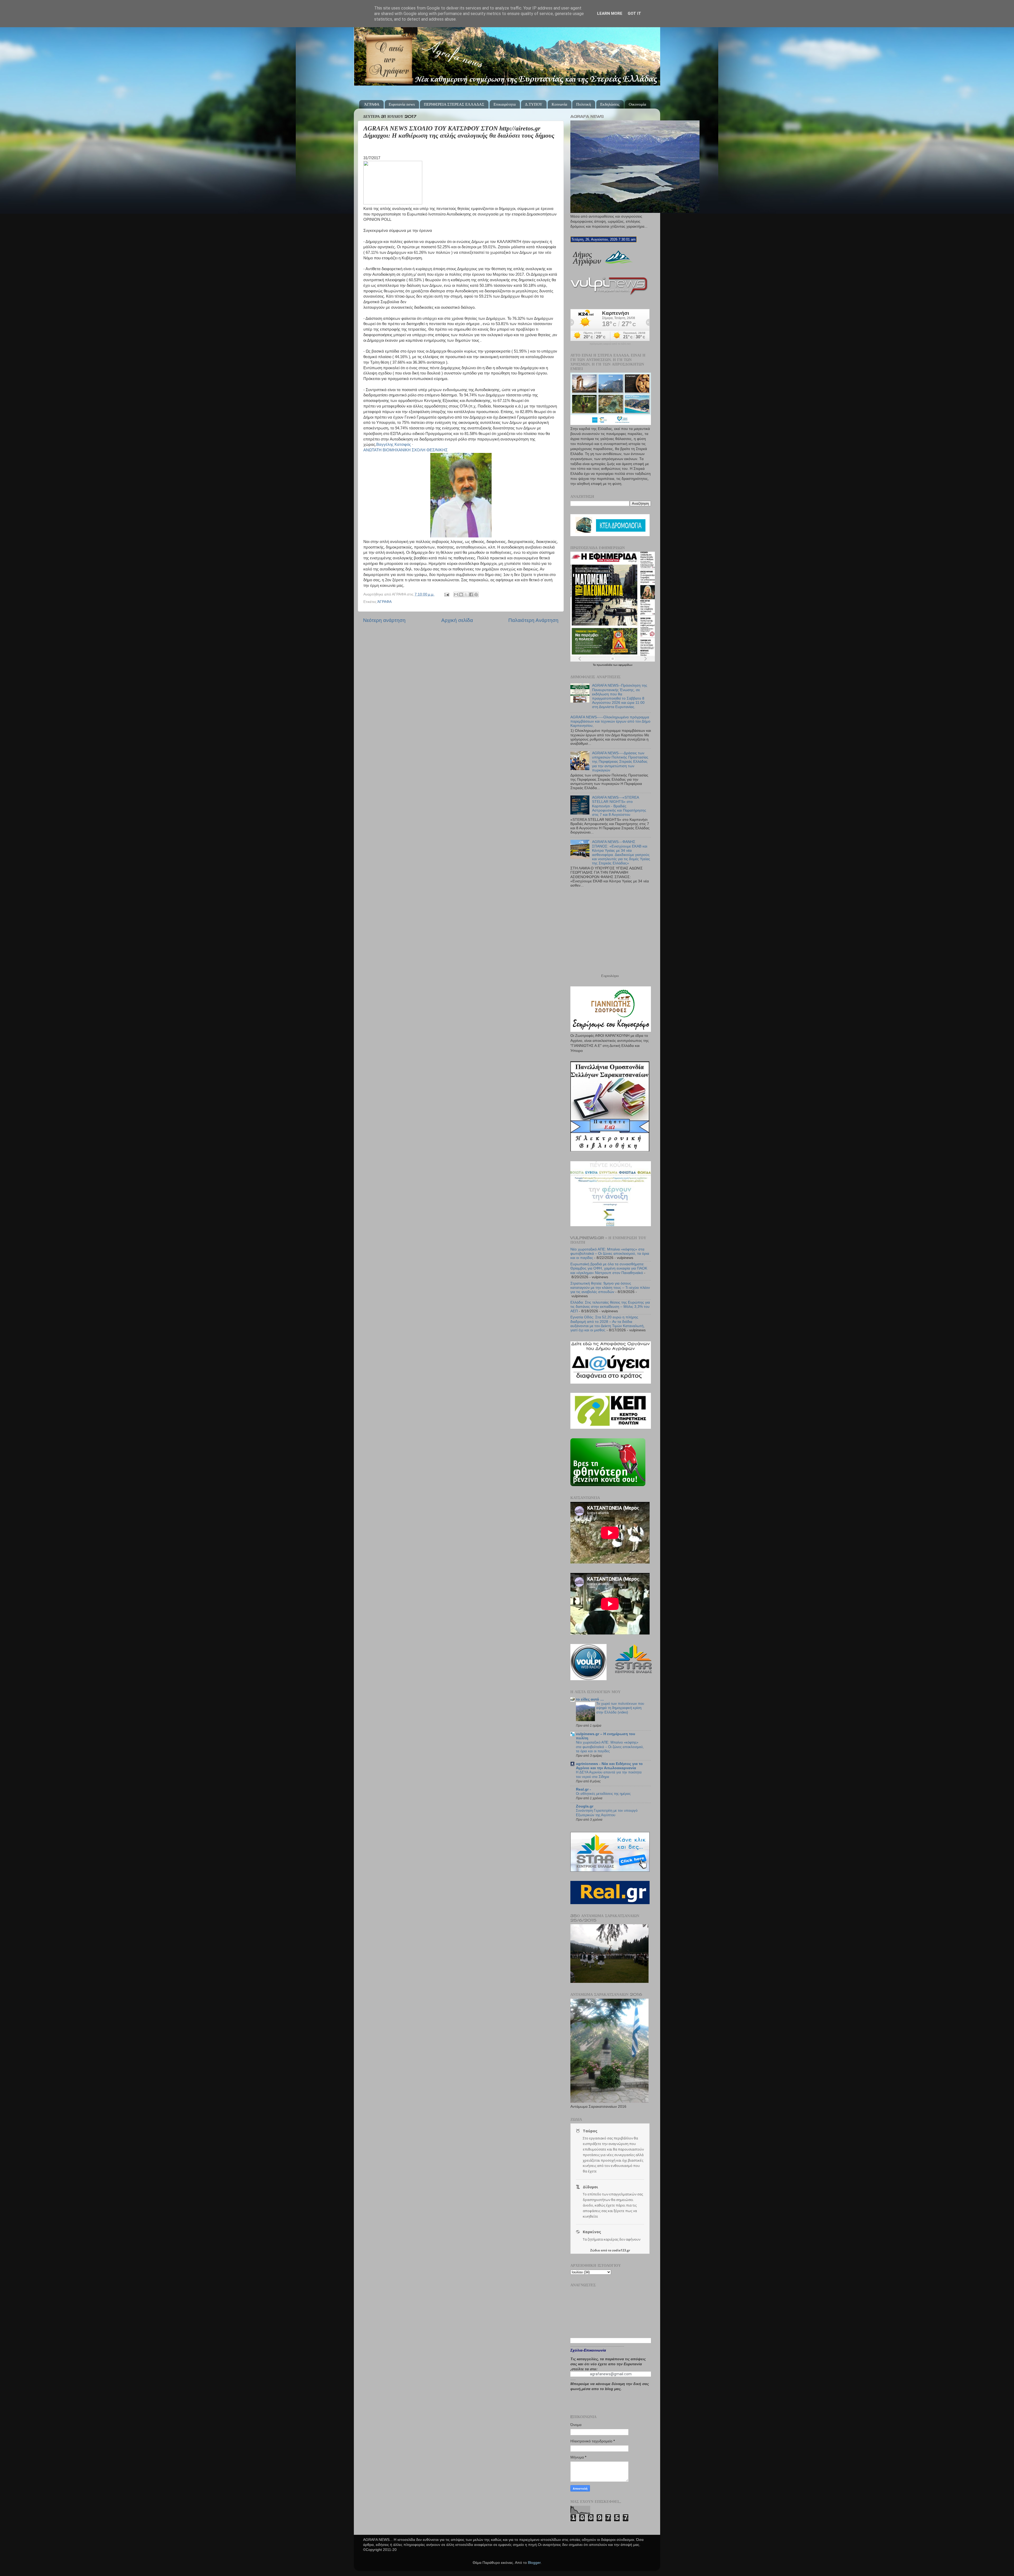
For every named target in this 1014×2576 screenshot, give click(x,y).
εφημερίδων (625, 665)
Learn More (610, 13)
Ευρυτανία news (402, 104)
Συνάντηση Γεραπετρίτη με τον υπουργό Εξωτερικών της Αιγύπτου (607, 1813)
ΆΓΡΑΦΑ (372, 104)
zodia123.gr (621, 2250)
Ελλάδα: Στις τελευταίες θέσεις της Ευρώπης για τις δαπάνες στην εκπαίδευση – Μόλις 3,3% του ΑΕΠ (610, 1307)
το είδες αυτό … (590, 1699)
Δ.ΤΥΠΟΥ (534, 104)
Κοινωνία (559, 104)
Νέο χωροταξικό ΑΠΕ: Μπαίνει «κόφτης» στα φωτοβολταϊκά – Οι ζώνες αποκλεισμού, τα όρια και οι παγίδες (610, 1254)
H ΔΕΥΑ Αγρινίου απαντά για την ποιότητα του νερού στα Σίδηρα (609, 1774)
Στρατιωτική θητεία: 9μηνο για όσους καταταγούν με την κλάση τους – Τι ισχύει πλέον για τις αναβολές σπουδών (610, 1288)
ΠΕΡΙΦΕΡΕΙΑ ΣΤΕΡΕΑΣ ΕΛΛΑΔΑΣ (454, 104)
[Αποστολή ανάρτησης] (446, 594)
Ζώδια (595, 2250)
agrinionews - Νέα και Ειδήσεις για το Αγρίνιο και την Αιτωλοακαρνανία (609, 1766)
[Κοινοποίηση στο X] (466, 594)
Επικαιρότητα (505, 104)
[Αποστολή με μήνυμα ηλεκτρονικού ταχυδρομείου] (456, 594)
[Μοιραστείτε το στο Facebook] (471, 594)
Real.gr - (583, 1789)
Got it (634, 13)
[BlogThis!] (461, 594)
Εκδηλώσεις (610, 104)
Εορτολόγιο (610, 976)
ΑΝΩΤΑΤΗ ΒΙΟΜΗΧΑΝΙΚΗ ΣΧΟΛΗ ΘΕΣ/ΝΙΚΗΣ (405, 450)
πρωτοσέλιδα (605, 665)
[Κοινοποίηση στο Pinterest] (476, 594)
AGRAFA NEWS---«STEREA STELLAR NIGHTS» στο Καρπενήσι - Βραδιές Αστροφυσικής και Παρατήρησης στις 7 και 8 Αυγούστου (619, 806)
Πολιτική (584, 104)
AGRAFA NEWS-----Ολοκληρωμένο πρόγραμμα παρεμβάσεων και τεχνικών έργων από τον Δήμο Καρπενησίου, (610, 721)
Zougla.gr (585, 1806)
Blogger (534, 2563)
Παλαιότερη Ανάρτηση (533, 620)
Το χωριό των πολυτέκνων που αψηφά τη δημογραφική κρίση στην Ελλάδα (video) (620, 1708)
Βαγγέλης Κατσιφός (394, 444)
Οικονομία (637, 104)
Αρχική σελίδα (457, 620)
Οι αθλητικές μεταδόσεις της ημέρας (603, 1794)
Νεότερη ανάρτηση (384, 620)
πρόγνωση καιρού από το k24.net (610, 344)
